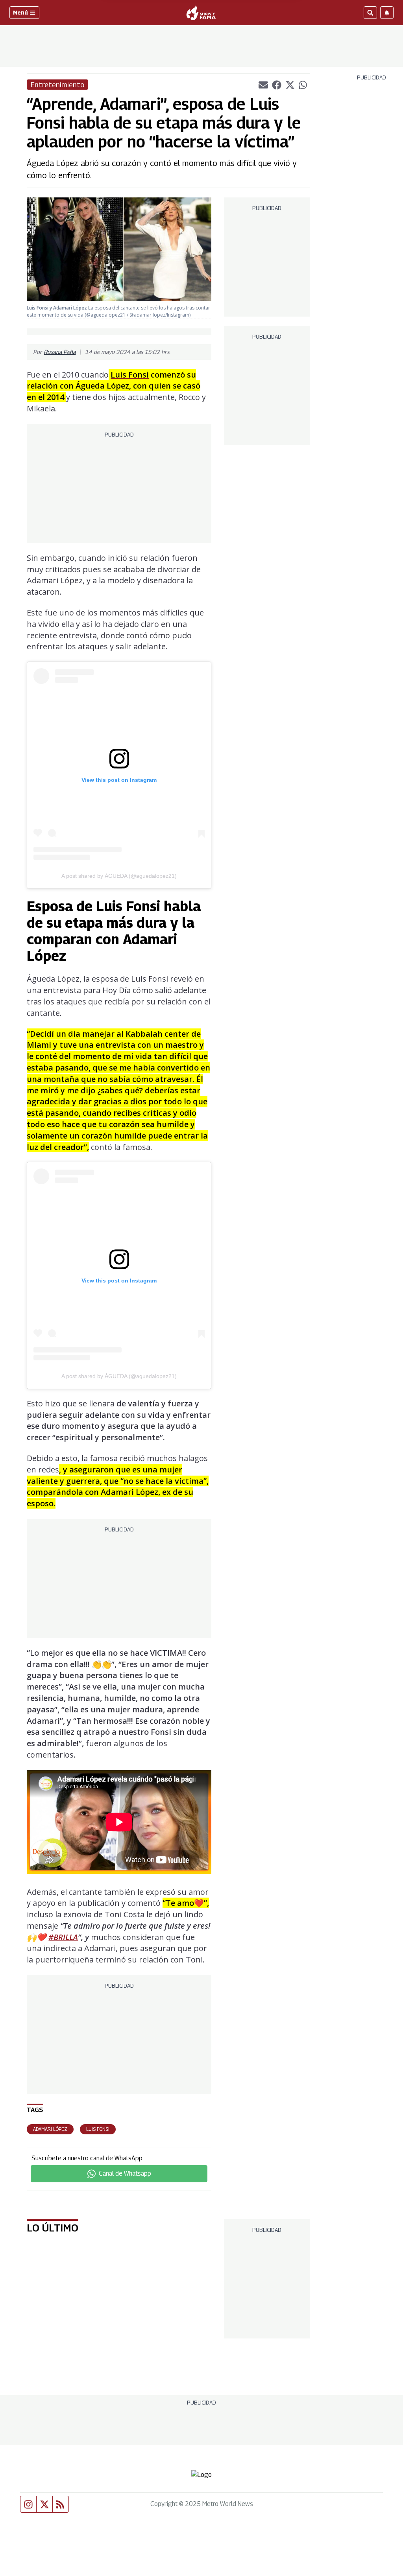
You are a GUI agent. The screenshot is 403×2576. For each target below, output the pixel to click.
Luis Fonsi (98, 2129)
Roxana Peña (60, 352)
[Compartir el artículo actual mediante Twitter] (290, 85)
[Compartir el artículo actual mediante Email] (263, 85)
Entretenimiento (57, 85)
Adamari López (50, 2129)
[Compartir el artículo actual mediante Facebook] (277, 85)
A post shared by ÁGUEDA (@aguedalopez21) (119, 876)
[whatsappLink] (303, 84)
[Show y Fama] (201, 13)
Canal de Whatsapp (125, 2173)
